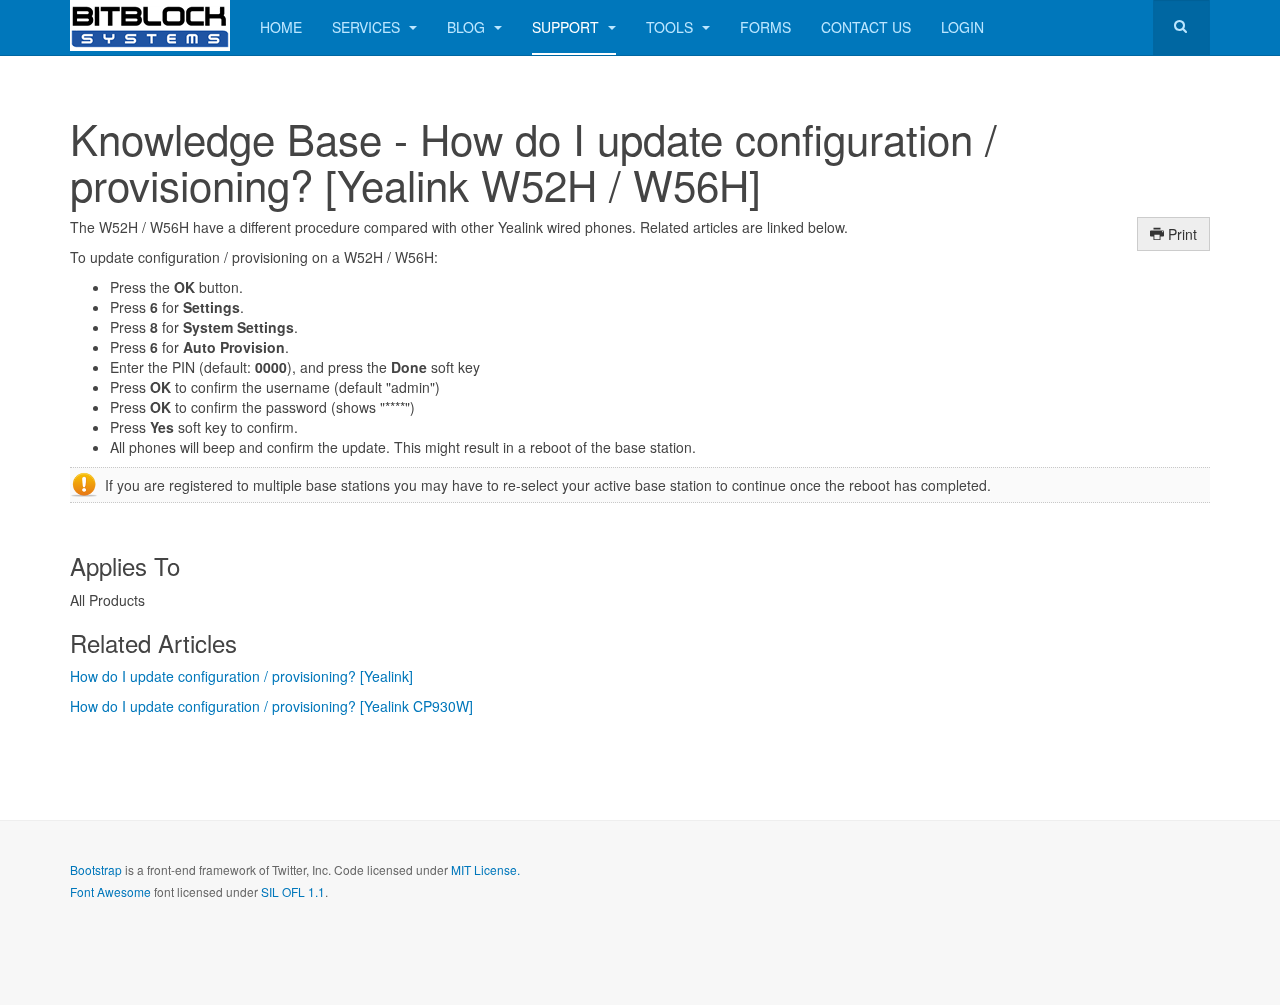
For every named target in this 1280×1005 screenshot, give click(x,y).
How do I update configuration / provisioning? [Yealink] (241, 676)
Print (1180, 234)
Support (567, 27)
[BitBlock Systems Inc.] (150, 25)
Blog (468, 27)
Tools (671, 27)
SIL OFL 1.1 (293, 891)
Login (962, 27)
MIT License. (485, 869)
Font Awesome (110, 891)
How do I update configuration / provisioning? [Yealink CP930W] (271, 706)
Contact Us (866, 27)
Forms (765, 27)
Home (281, 27)
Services (368, 27)
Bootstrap (96, 869)
